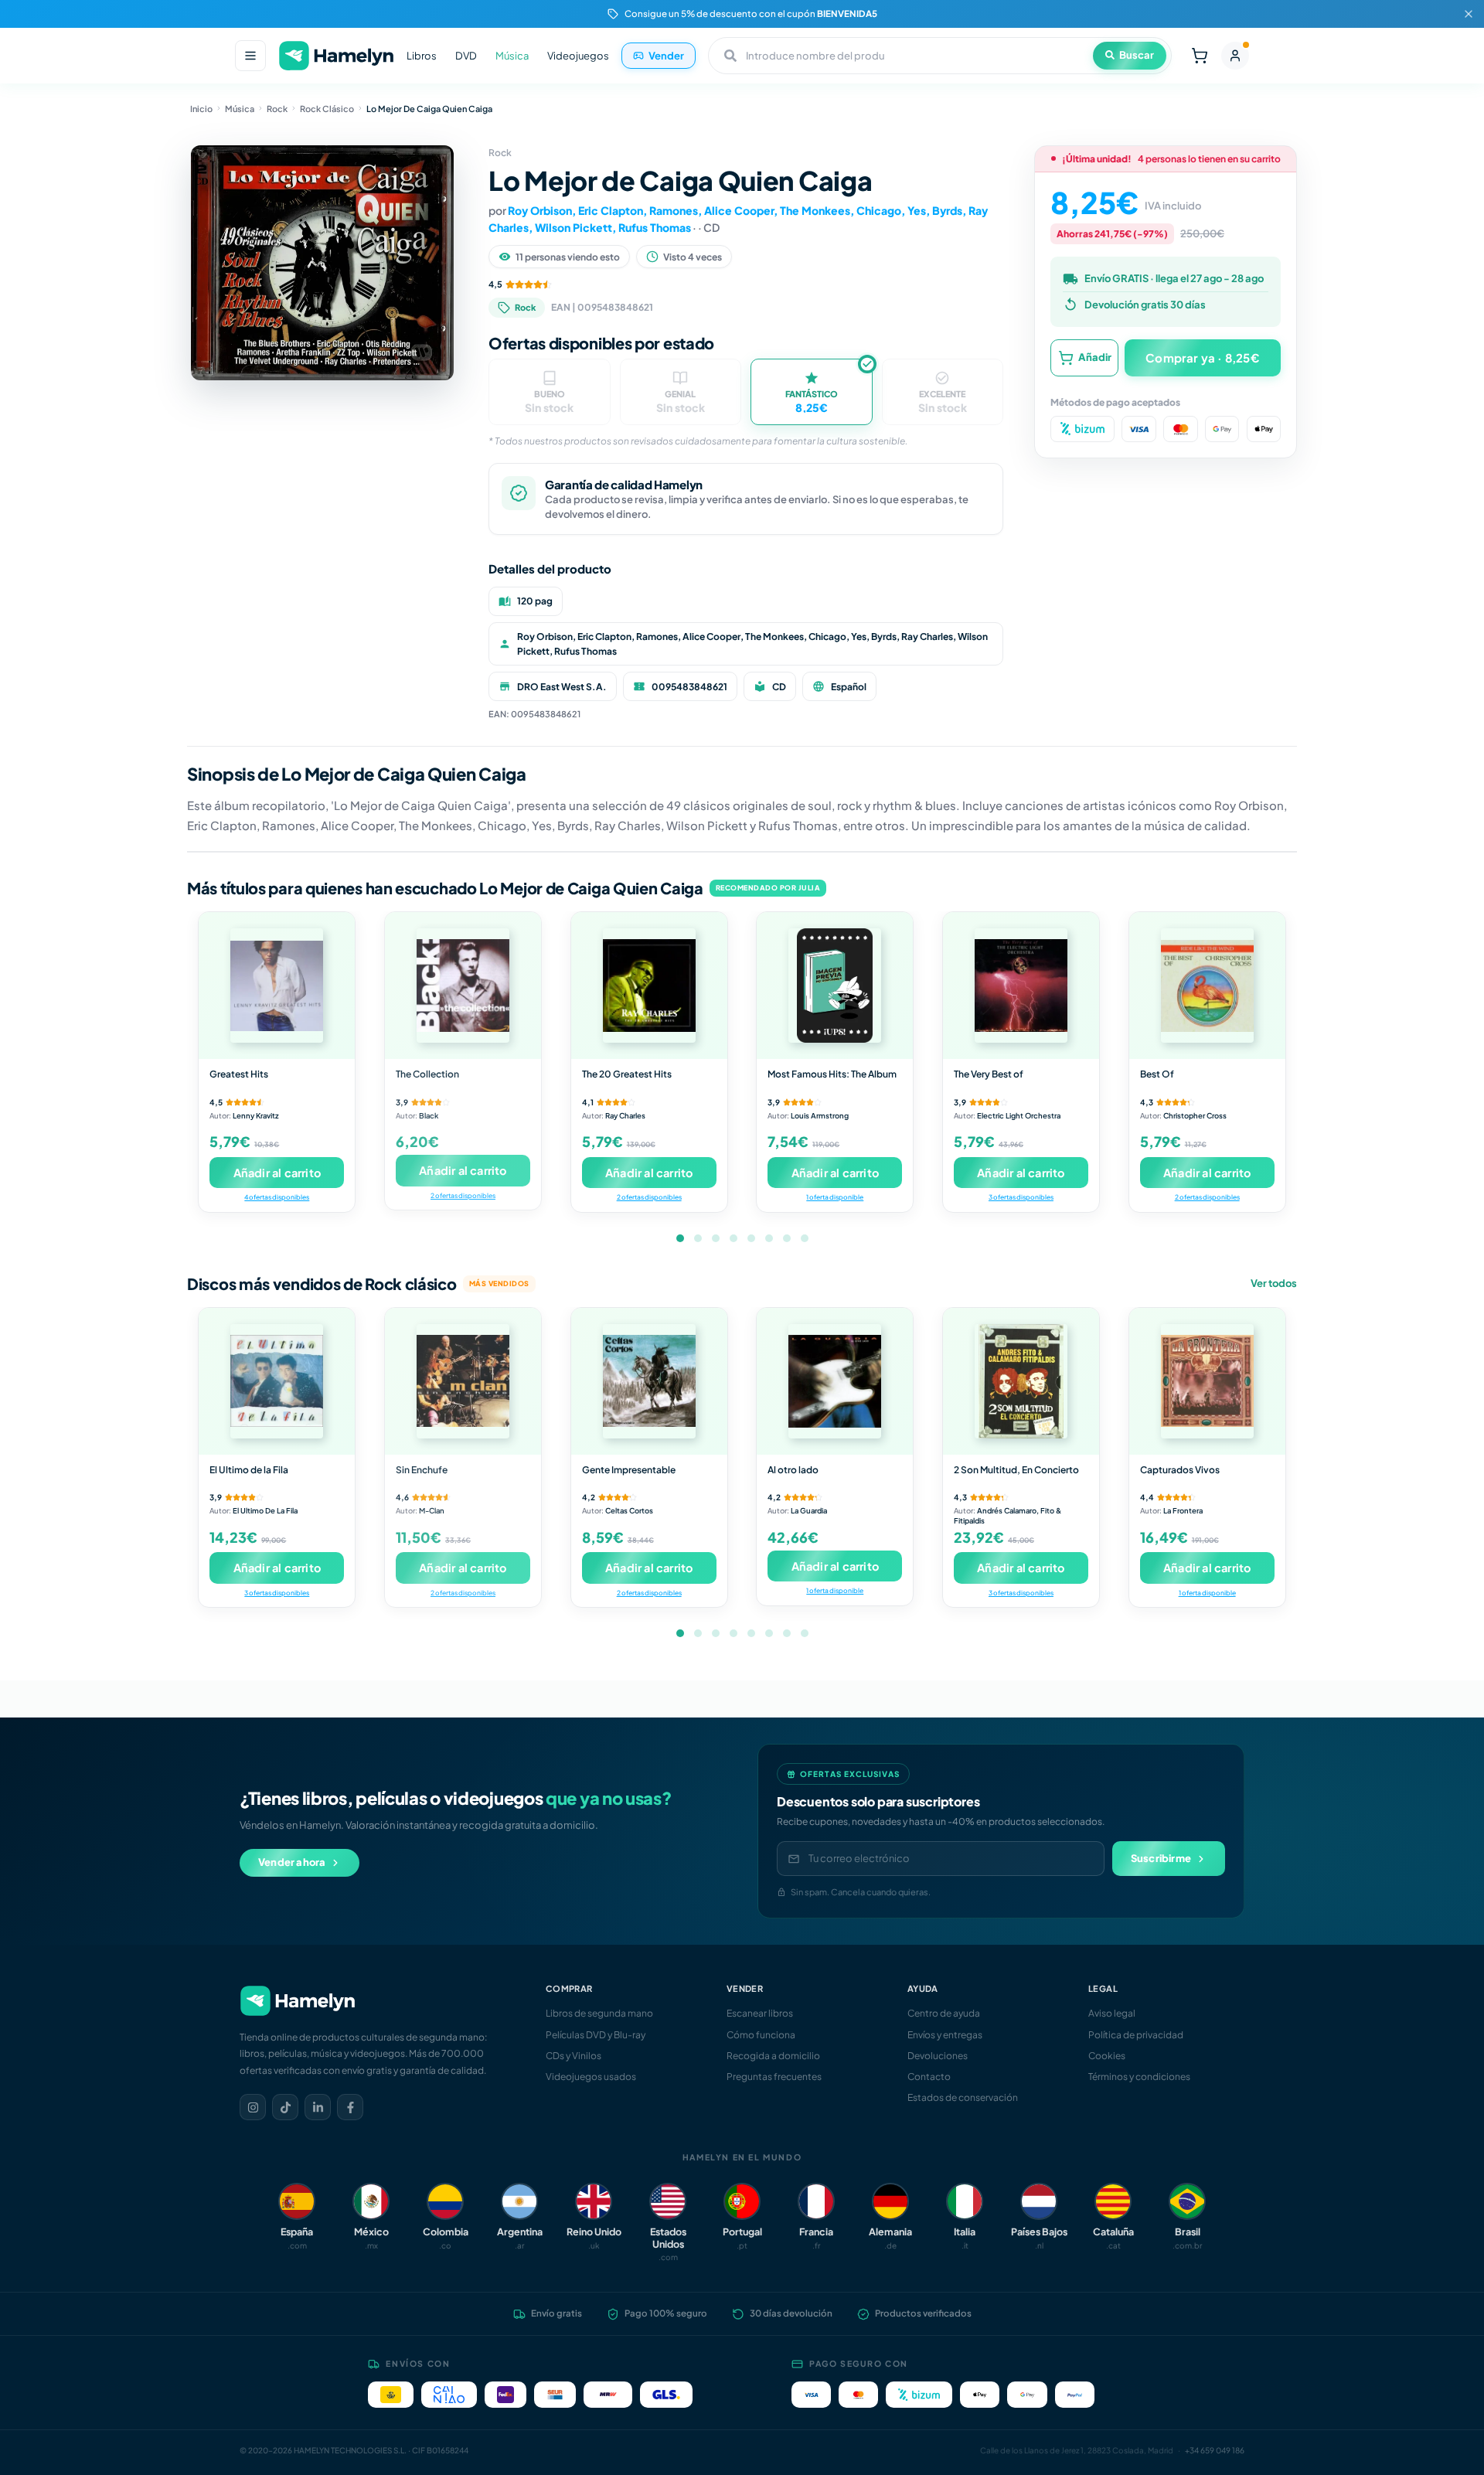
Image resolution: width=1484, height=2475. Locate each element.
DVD (466, 56)
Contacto (929, 2077)
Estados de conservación (963, 2097)
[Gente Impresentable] (649, 1381)
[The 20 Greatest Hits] (649, 986)
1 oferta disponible (835, 1197)
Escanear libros (760, 2013)
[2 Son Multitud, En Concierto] (1021, 1381)
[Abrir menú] (250, 56)
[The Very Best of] (1021, 986)
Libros (422, 56)
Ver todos (1274, 1283)
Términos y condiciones (1139, 2077)
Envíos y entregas (945, 2035)
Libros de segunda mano (599, 2013)
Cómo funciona (761, 2035)
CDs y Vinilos (574, 2056)
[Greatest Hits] (277, 986)
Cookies (1107, 2056)
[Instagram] (253, 2107)
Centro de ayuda (944, 2013)
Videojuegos (578, 56)
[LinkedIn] (318, 2107)
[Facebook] (350, 2107)
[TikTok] (285, 2107)
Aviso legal (1112, 2013)
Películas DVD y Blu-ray (596, 2035)
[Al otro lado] (835, 1381)
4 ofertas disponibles (277, 1197)
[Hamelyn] (336, 56)
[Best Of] (1207, 986)
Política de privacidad (1136, 2035)
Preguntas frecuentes (774, 2077)
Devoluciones (938, 2056)
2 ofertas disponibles (463, 1195)
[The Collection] (463, 986)
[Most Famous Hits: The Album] (835, 986)
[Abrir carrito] (1200, 56)
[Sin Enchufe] (463, 1381)
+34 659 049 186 (1215, 2450)
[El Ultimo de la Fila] (277, 1381)
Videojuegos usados (591, 2077)
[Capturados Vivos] (1207, 1381)
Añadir (1095, 357)
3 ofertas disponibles (1021, 1197)
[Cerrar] (1469, 14)
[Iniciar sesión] (1235, 56)
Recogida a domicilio (773, 2056)
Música (512, 56)
